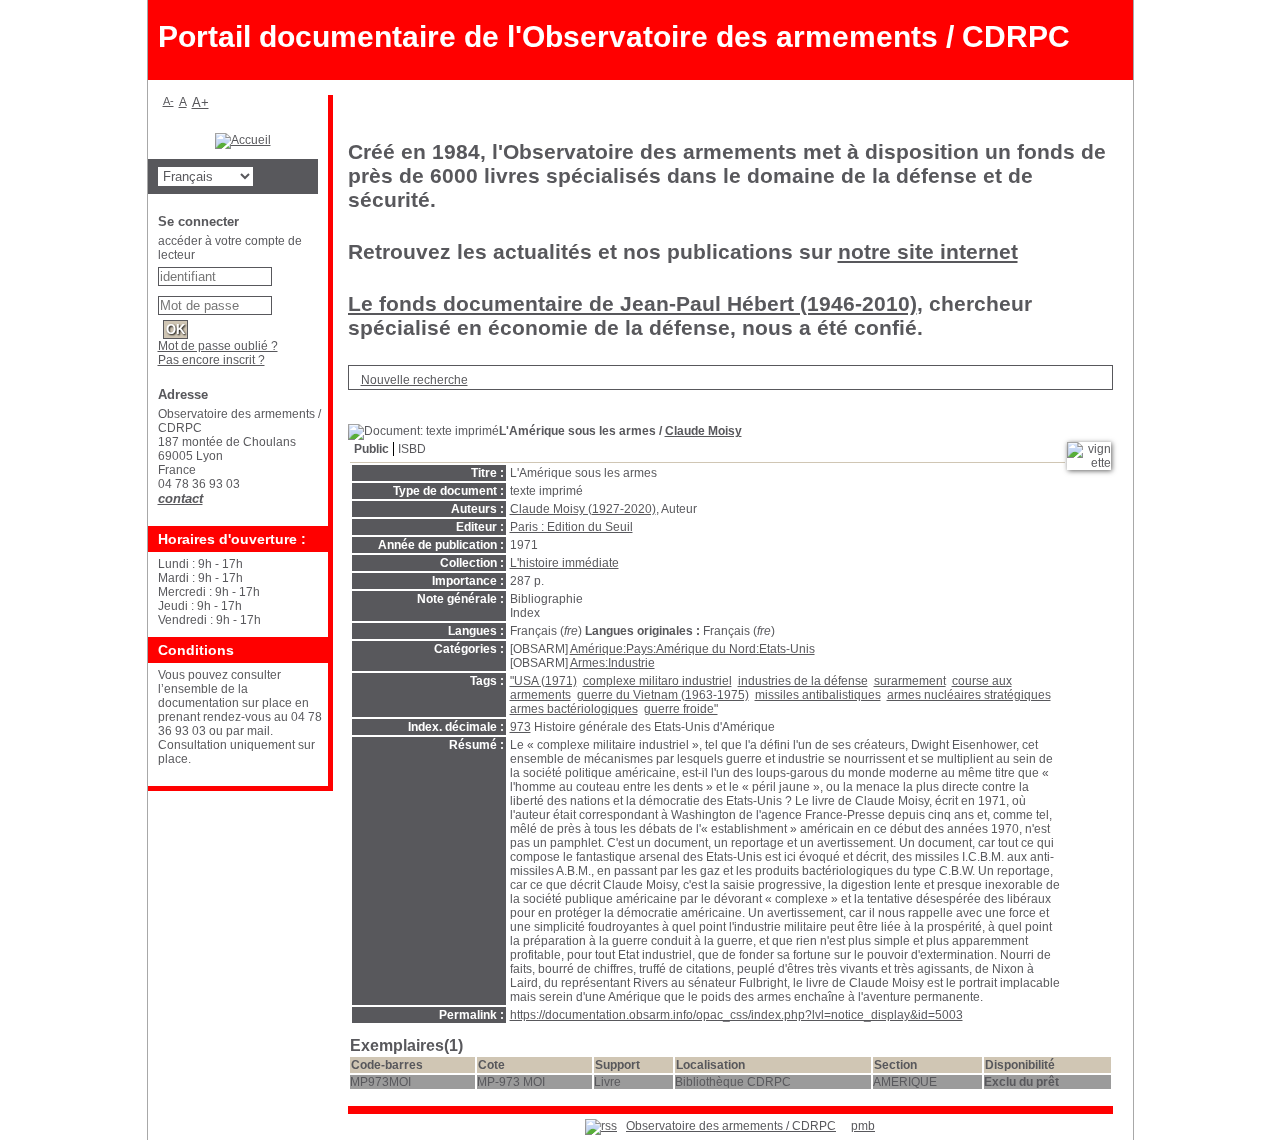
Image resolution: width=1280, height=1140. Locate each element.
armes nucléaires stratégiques (969, 695)
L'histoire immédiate (564, 563)
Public (371, 449)
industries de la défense (803, 681)
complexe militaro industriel (657, 681)
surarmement (910, 681)
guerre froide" (681, 709)
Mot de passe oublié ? (218, 346)
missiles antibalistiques (818, 695)
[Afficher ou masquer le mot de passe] (281, 302)
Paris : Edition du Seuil (571, 527)
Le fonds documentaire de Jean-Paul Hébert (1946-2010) (632, 303)
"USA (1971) (543, 681)
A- (168, 101)
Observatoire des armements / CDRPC (731, 1126)
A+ (200, 102)
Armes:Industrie (612, 663)
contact (180, 498)
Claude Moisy (703, 431)
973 (520, 727)
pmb (863, 1126)
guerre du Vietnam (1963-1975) (663, 695)
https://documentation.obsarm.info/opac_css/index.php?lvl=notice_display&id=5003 (736, 1015)
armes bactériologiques (574, 709)
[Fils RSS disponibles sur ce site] (601, 1126)
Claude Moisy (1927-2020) (583, 509)
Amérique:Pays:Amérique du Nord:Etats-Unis (692, 649)
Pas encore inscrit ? (211, 360)
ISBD (412, 449)
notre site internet (928, 251)
